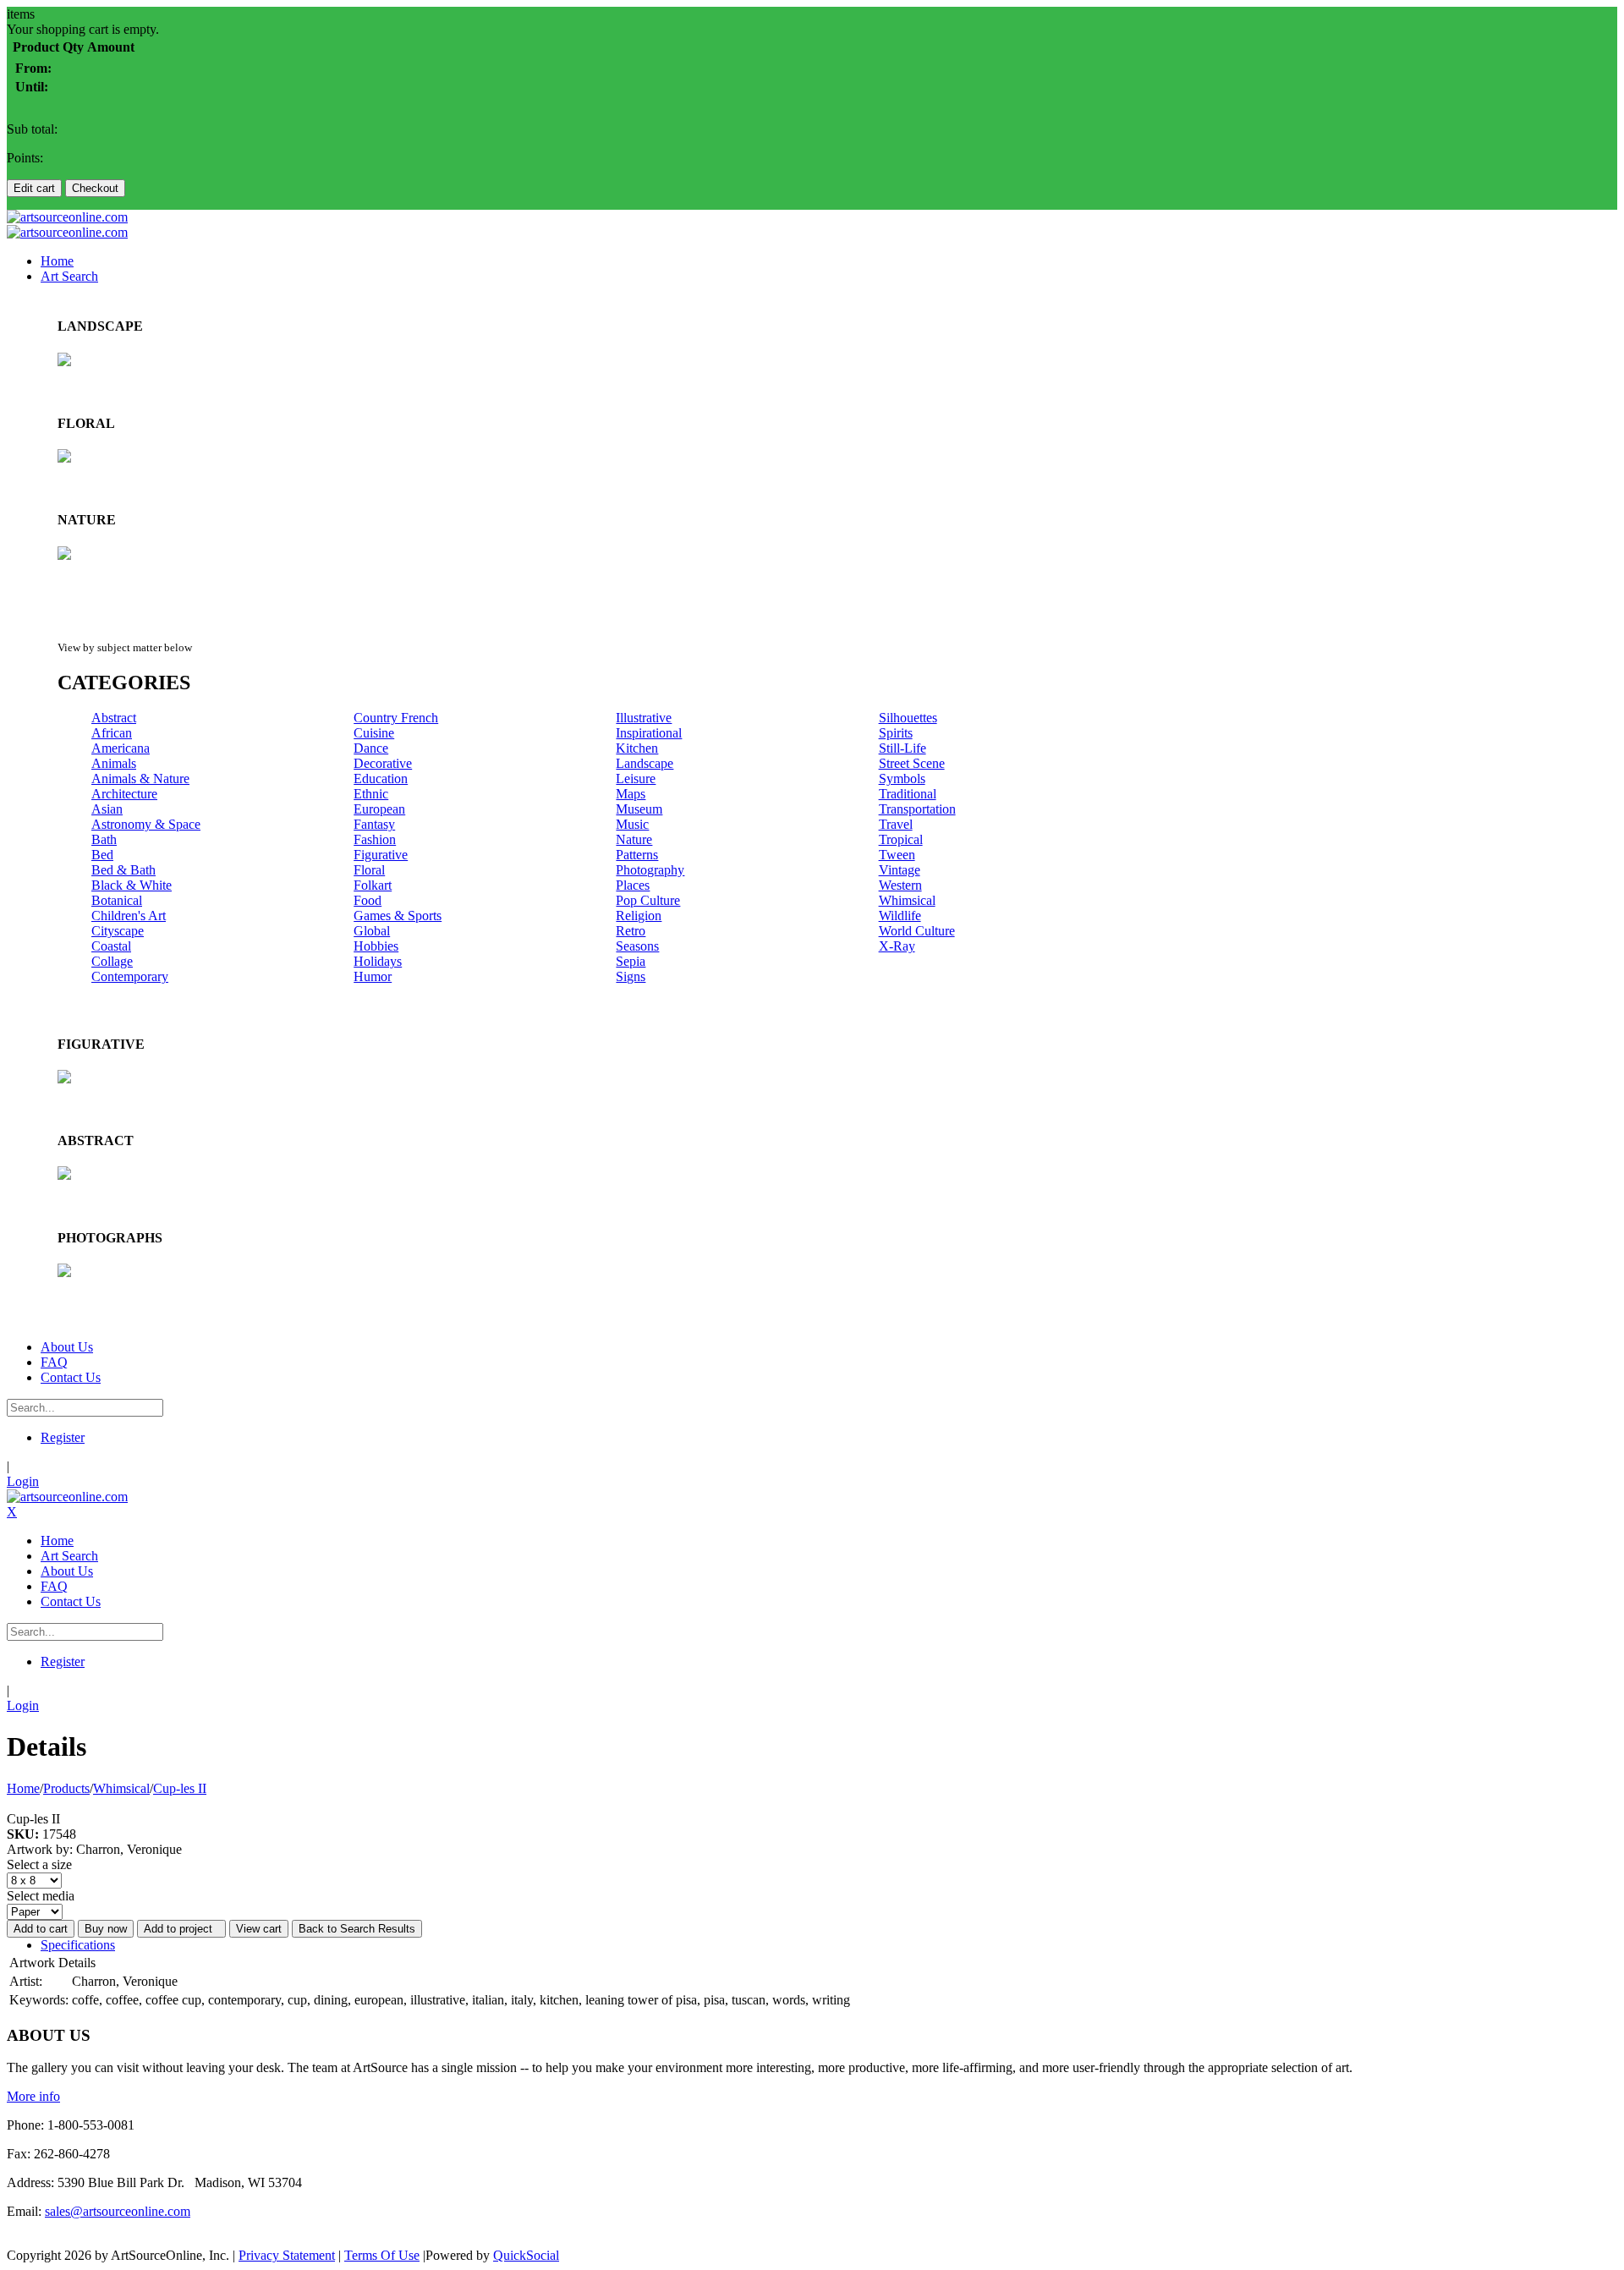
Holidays (378, 961)
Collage (112, 961)
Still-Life (903, 748)
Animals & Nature (140, 779)
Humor (373, 976)
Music (632, 824)
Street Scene (912, 763)
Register (63, 1437)
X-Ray (897, 946)
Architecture (124, 794)
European (379, 809)
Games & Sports (398, 916)
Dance (371, 748)
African (112, 733)
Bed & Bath (123, 870)
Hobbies (376, 946)
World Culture (917, 931)
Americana (121, 748)
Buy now (106, 1929)
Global (372, 931)
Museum (639, 809)
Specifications (78, 1945)
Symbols (902, 779)
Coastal (111, 946)
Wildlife (900, 916)
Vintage (900, 870)
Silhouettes (908, 718)
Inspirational (649, 733)
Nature (634, 839)
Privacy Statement (287, 2255)
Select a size (39, 1864)
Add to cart (41, 1929)
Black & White (132, 885)
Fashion (375, 839)
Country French (396, 718)
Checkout (95, 188)
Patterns (637, 855)
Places (633, 885)
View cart (259, 1929)
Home (23, 1788)
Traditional (908, 794)
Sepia (631, 961)
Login (23, 1481)
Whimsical (907, 900)
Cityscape (118, 931)
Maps (631, 794)
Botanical (117, 900)
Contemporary (130, 976)
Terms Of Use (382, 2255)
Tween (897, 855)
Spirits (896, 733)
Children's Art (129, 916)
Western (900, 885)
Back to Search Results (357, 1929)
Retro (631, 931)
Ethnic (371, 794)
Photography (650, 870)
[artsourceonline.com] (67, 217)
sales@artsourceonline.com (118, 2211)
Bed (102, 855)
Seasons (637, 946)
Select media (41, 1896)
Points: (25, 158)
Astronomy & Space (146, 824)
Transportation (917, 809)
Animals (114, 763)
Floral (369, 870)
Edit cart (34, 188)
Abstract (114, 718)
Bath (104, 839)
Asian (107, 809)
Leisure (636, 779)
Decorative (383, 763)
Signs (631, 976)
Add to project (181, 1929)
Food (368, 900)
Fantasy (374, 824)
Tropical (901, 839)
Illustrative (644, 718)
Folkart (373, 885)
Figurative (381, 855)
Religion (639, 916)
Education (381, 779)
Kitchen (637, 748)
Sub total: (32, 129)
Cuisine (374, 733)
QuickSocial (526, 2255)
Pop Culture (648, 900)
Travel (896, 824)
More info (33, 2096)
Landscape (645, 763)
